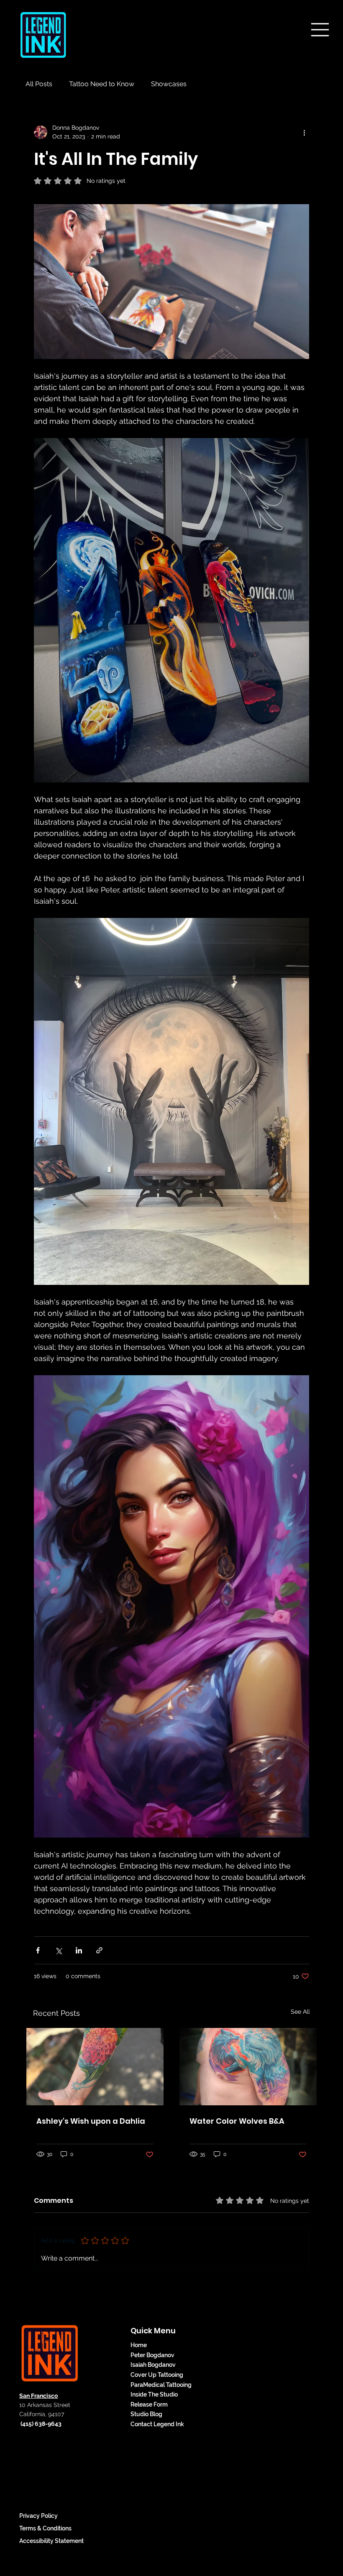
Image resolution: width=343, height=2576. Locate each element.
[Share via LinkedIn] (79, 1950)
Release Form (149, 2404)
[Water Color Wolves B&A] (248, 2067)
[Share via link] (99, 1950)
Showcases (169, 84)
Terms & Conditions (45, 2528)
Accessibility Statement (51, 2541)
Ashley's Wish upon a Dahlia (91, 2121)
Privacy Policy (38, 2516)
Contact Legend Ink (157, 2424)
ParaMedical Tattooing (161, 2385)
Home (139, 2345)
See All (300, 2012)
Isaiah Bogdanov (153, 2365)
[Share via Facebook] (38, 1950)
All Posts (39, 84)
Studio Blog (146, 2414)
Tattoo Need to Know (102, 84)
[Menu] (321, 29)
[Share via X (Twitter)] (58, 1950)
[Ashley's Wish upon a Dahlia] (95, 2067)
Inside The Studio (154, 2394)
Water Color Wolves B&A (237, 2121)
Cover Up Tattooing (157, 2375)
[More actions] (304, 132)
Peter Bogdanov (152, 2355)
